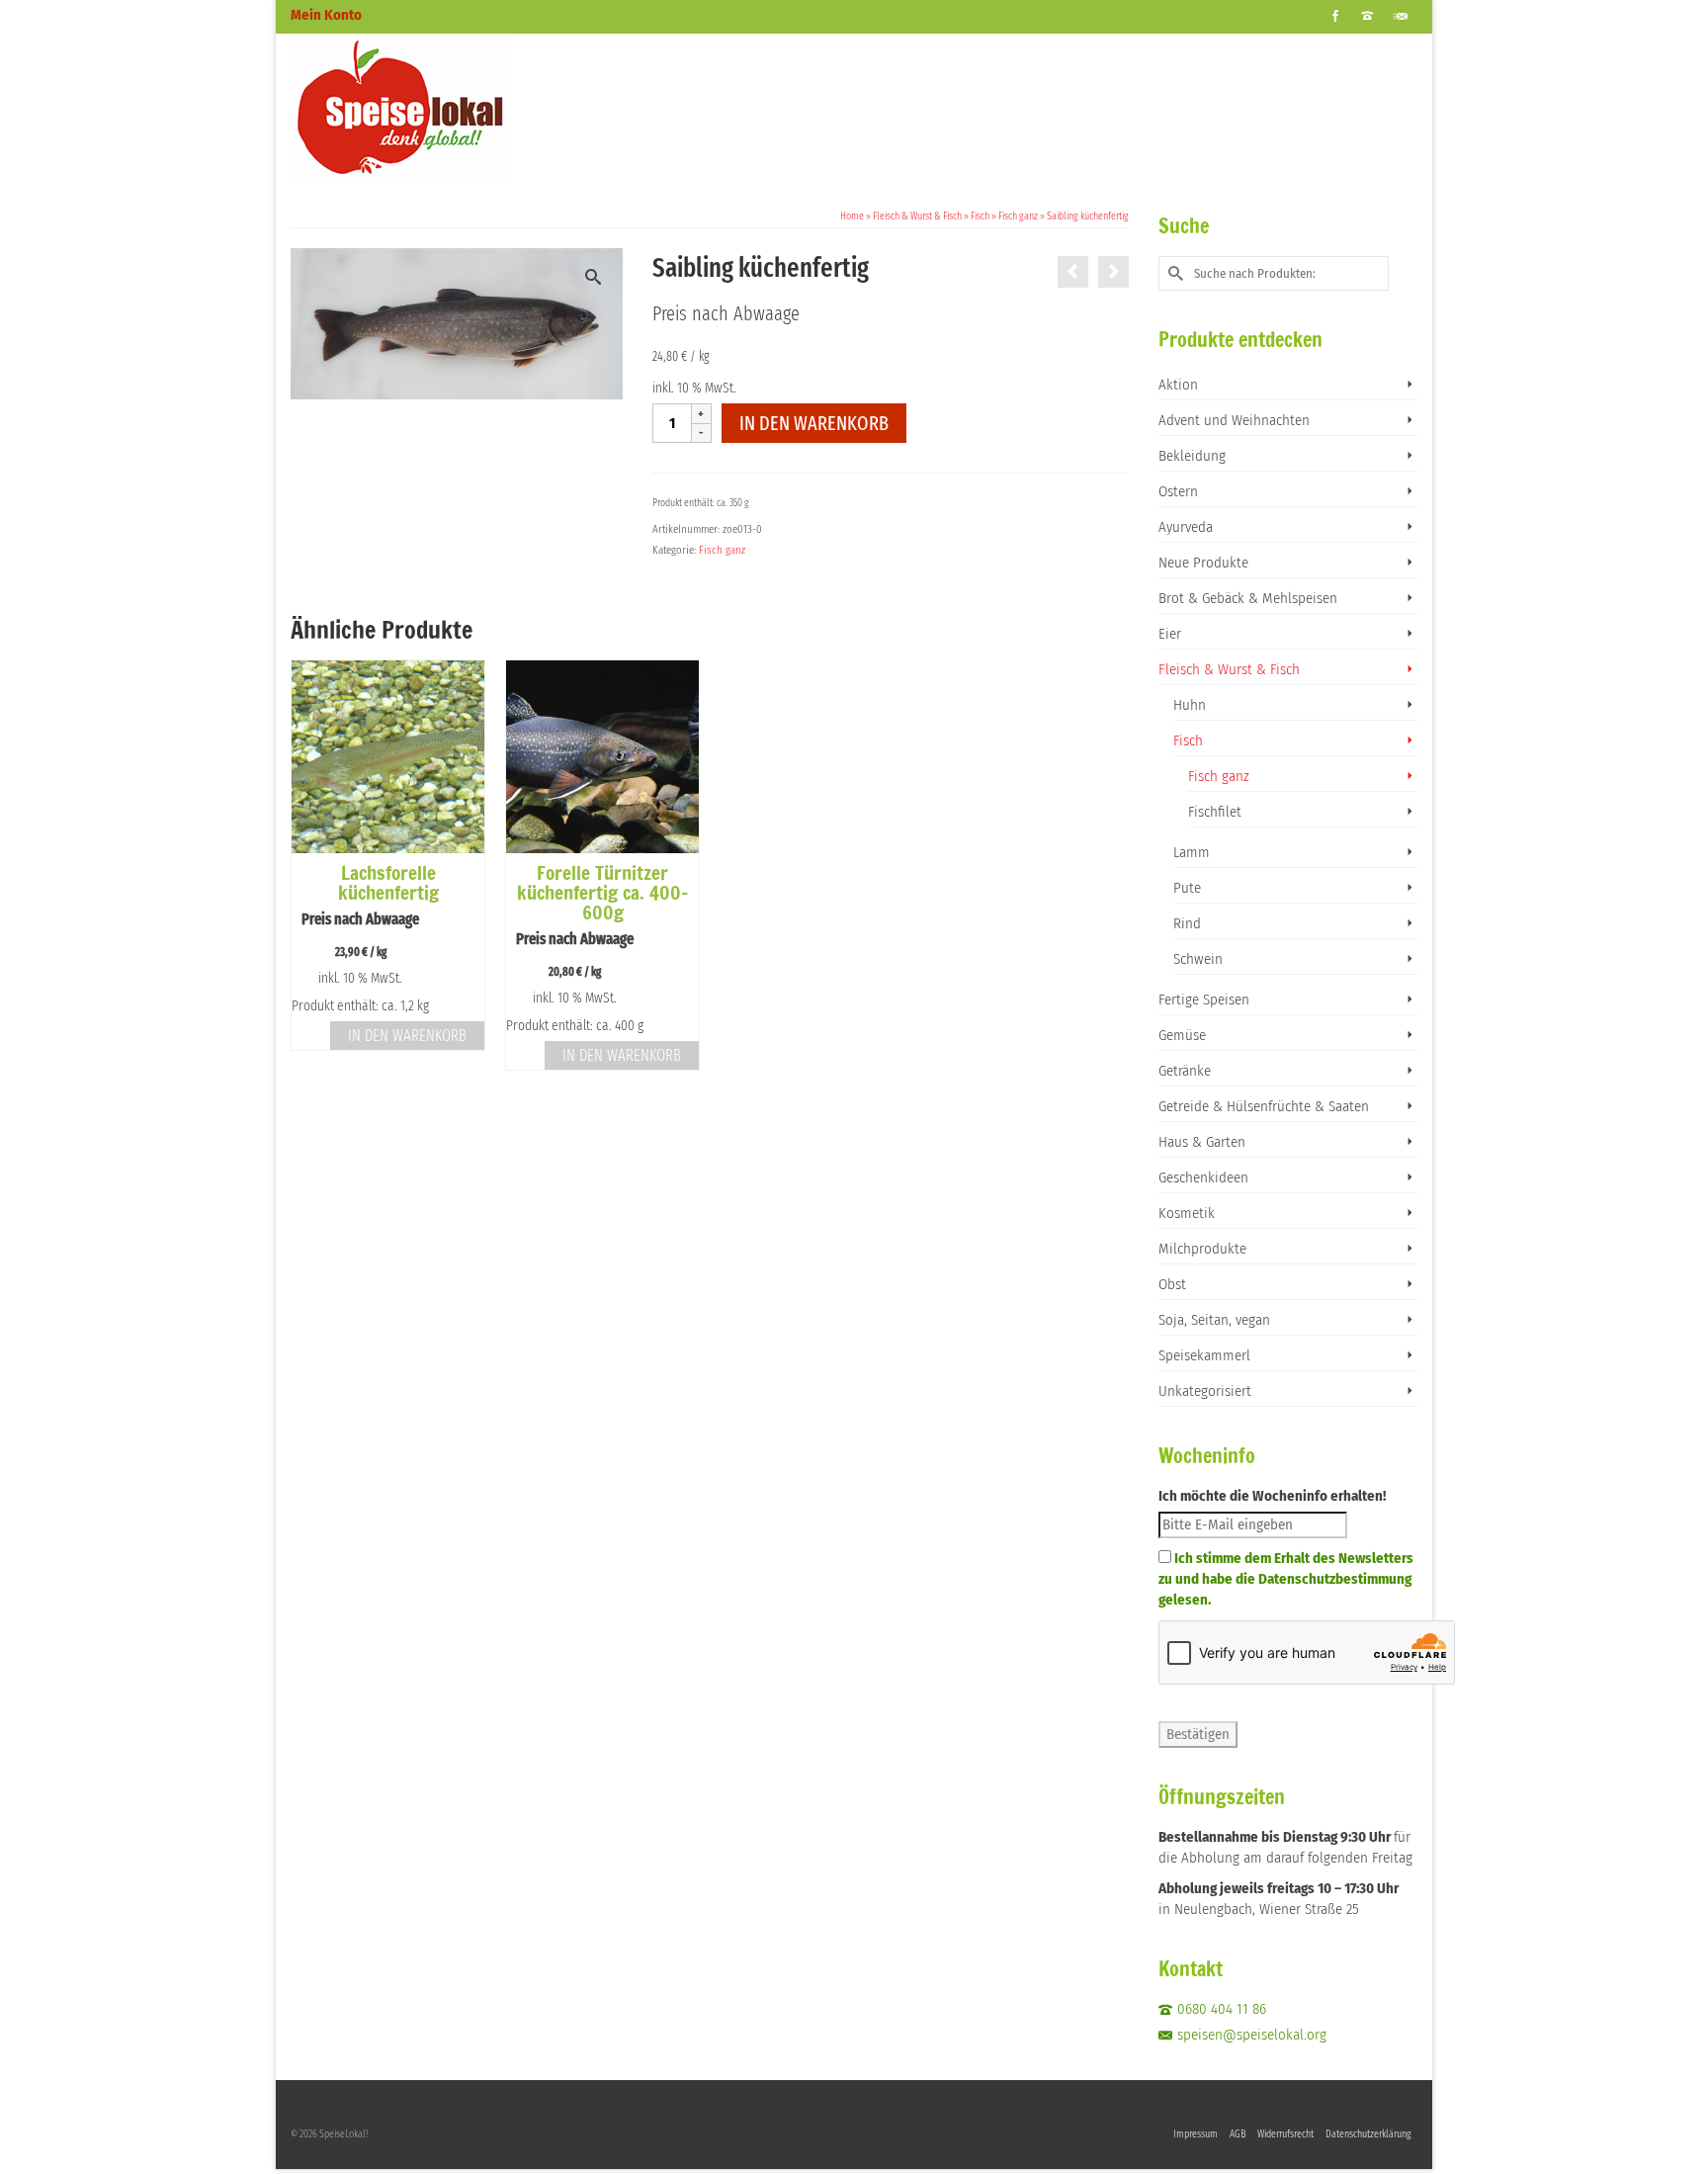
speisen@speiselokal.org (1252, 2035)
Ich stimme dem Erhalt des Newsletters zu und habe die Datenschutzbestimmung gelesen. (1286, 1579)
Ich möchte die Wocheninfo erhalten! (1272, 1496)
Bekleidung (1192, 456)
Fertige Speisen (1204, 1000)
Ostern (1178, 491)
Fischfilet (1215, 812)
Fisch (1188, 740)
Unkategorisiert (1205, 1391)
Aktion (1178, 385)
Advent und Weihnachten (1234, 420)
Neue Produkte (1203, 563)
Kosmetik (1187, 1213)
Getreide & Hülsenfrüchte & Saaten (1264, 1106)
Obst (1172, 1284)
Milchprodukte (1202, 1249)
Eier (1170, 634)
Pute (1187, 888)
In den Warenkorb (814, 423)
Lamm (1192, 852)
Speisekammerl (1204, 1355)
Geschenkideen (1203, 1177)
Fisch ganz (722, 550)
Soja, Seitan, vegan (1214, 1320)
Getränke (1185, 1071)
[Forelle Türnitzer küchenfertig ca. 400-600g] (1113, 272)
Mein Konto (326, 15)
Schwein (1198, 959)
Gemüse (1182, 1035)
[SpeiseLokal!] (469, 108)
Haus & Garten (1202, 1142)
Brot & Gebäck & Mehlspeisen (1248, 598)
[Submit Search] (1173, 273)
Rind (1187, 923)
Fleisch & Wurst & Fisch (1229, 669)
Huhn (1190, 705)
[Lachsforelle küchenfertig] (1073, 272)
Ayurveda (1186, 527)
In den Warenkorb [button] (407, 1036)
